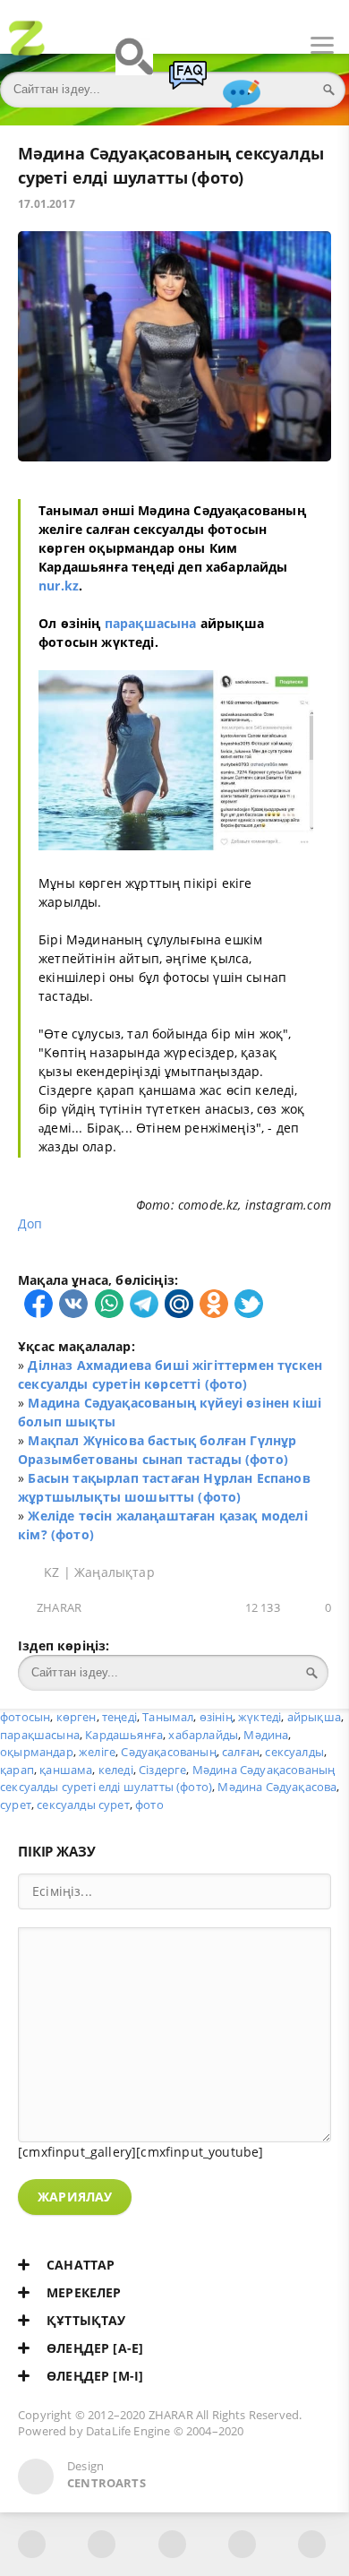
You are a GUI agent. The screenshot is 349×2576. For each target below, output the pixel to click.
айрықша (314, 1717)
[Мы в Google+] (242, 2544)
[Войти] (81, 46)
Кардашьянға (124, 1735)
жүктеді (260, 1717)
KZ (51, 1572)
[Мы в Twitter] (172, 2544)
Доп (32, 1223)
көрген (77, 1717)
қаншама (66, 1770)
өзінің (216, 1717)
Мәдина (266, 1735)
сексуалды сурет (83, 1805)
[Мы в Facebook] (32, 2544)
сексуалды (294, 1752)
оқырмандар (37, 1752)
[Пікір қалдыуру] (242, 102)
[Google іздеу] (134, 65)
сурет (16, 1805)
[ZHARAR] (27, 46)
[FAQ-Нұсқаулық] (188, 83)
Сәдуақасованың (168, 1752)
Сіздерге (162, 1770)
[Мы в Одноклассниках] (312, 2544)
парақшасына (151, 623)
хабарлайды (203, 1735)
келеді (116, 1770)
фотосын (25, 1717)
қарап (17, 1770)
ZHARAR (59, 1608)
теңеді (119, 1717)
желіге (97, 1752)
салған (241, 1752)
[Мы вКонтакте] (102, 2544)
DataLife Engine (128, 2431)
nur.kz (59, 586)
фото (149, 1805)
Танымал (168, 1717)
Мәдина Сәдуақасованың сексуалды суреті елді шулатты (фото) (167, 1779)
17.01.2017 (47, 204)
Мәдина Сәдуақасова (277, 1787)
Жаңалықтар (115, 1572)
